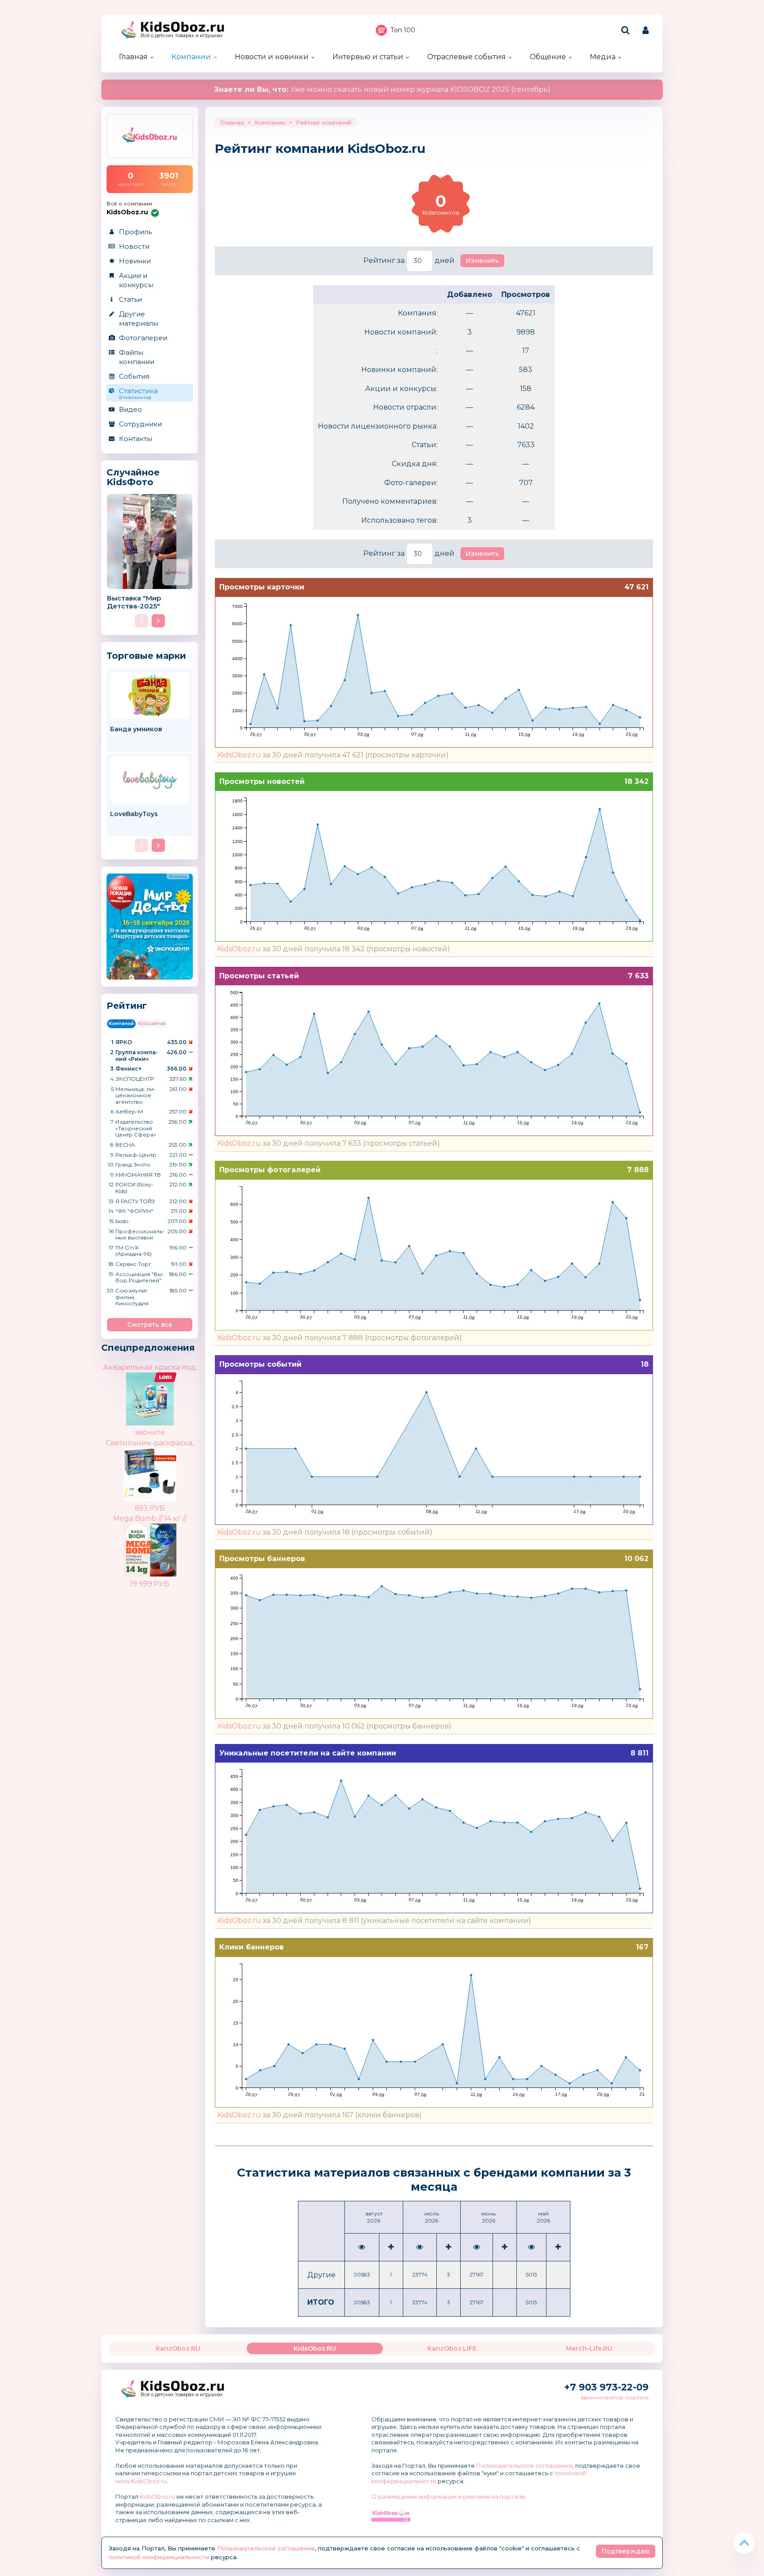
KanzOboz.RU (178, 2348)
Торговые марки (146, 655)
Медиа (603, 57)
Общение (548, 57)
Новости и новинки (272, 57)
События (134, 376)
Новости (134, 246)
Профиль (135, 232)
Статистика (138, 393)
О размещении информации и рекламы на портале (448, 2496)
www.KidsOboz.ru (141, 2481)
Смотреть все (150, 1325)
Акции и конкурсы (136, 280)
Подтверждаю (626, 2551)
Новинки (135, 261)
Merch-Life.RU (589, 2348)
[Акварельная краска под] (165, 1380)
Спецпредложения (148, 1348)
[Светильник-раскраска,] (165, 1468)
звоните (150, 1432)
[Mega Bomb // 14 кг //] (165, 1543)
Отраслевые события (466, 57)
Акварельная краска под (150, 1367)
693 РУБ (150, 1508)
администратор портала (615, 2397)
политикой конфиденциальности (159, 2557)
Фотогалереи (143, 338)
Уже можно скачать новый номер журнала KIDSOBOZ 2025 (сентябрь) (382, 89)
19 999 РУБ (150, 1584)
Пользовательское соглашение (524, 2466)
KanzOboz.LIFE (452, 2348)
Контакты (136, 439)
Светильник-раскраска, (150, 1443)
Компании (191, 57)
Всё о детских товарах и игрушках (182, 36)
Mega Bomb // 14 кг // (150, 1518)
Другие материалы (139, 319)
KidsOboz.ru (239, 755)
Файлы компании (137, 357)
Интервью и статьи (368, 57)
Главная (133, 57)
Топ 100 (403, 30)
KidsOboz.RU (315, 2348)
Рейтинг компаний (324, 122)
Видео (130, 409)
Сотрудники (140, 424)
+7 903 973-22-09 (606, 2387)
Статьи (130, 299)
